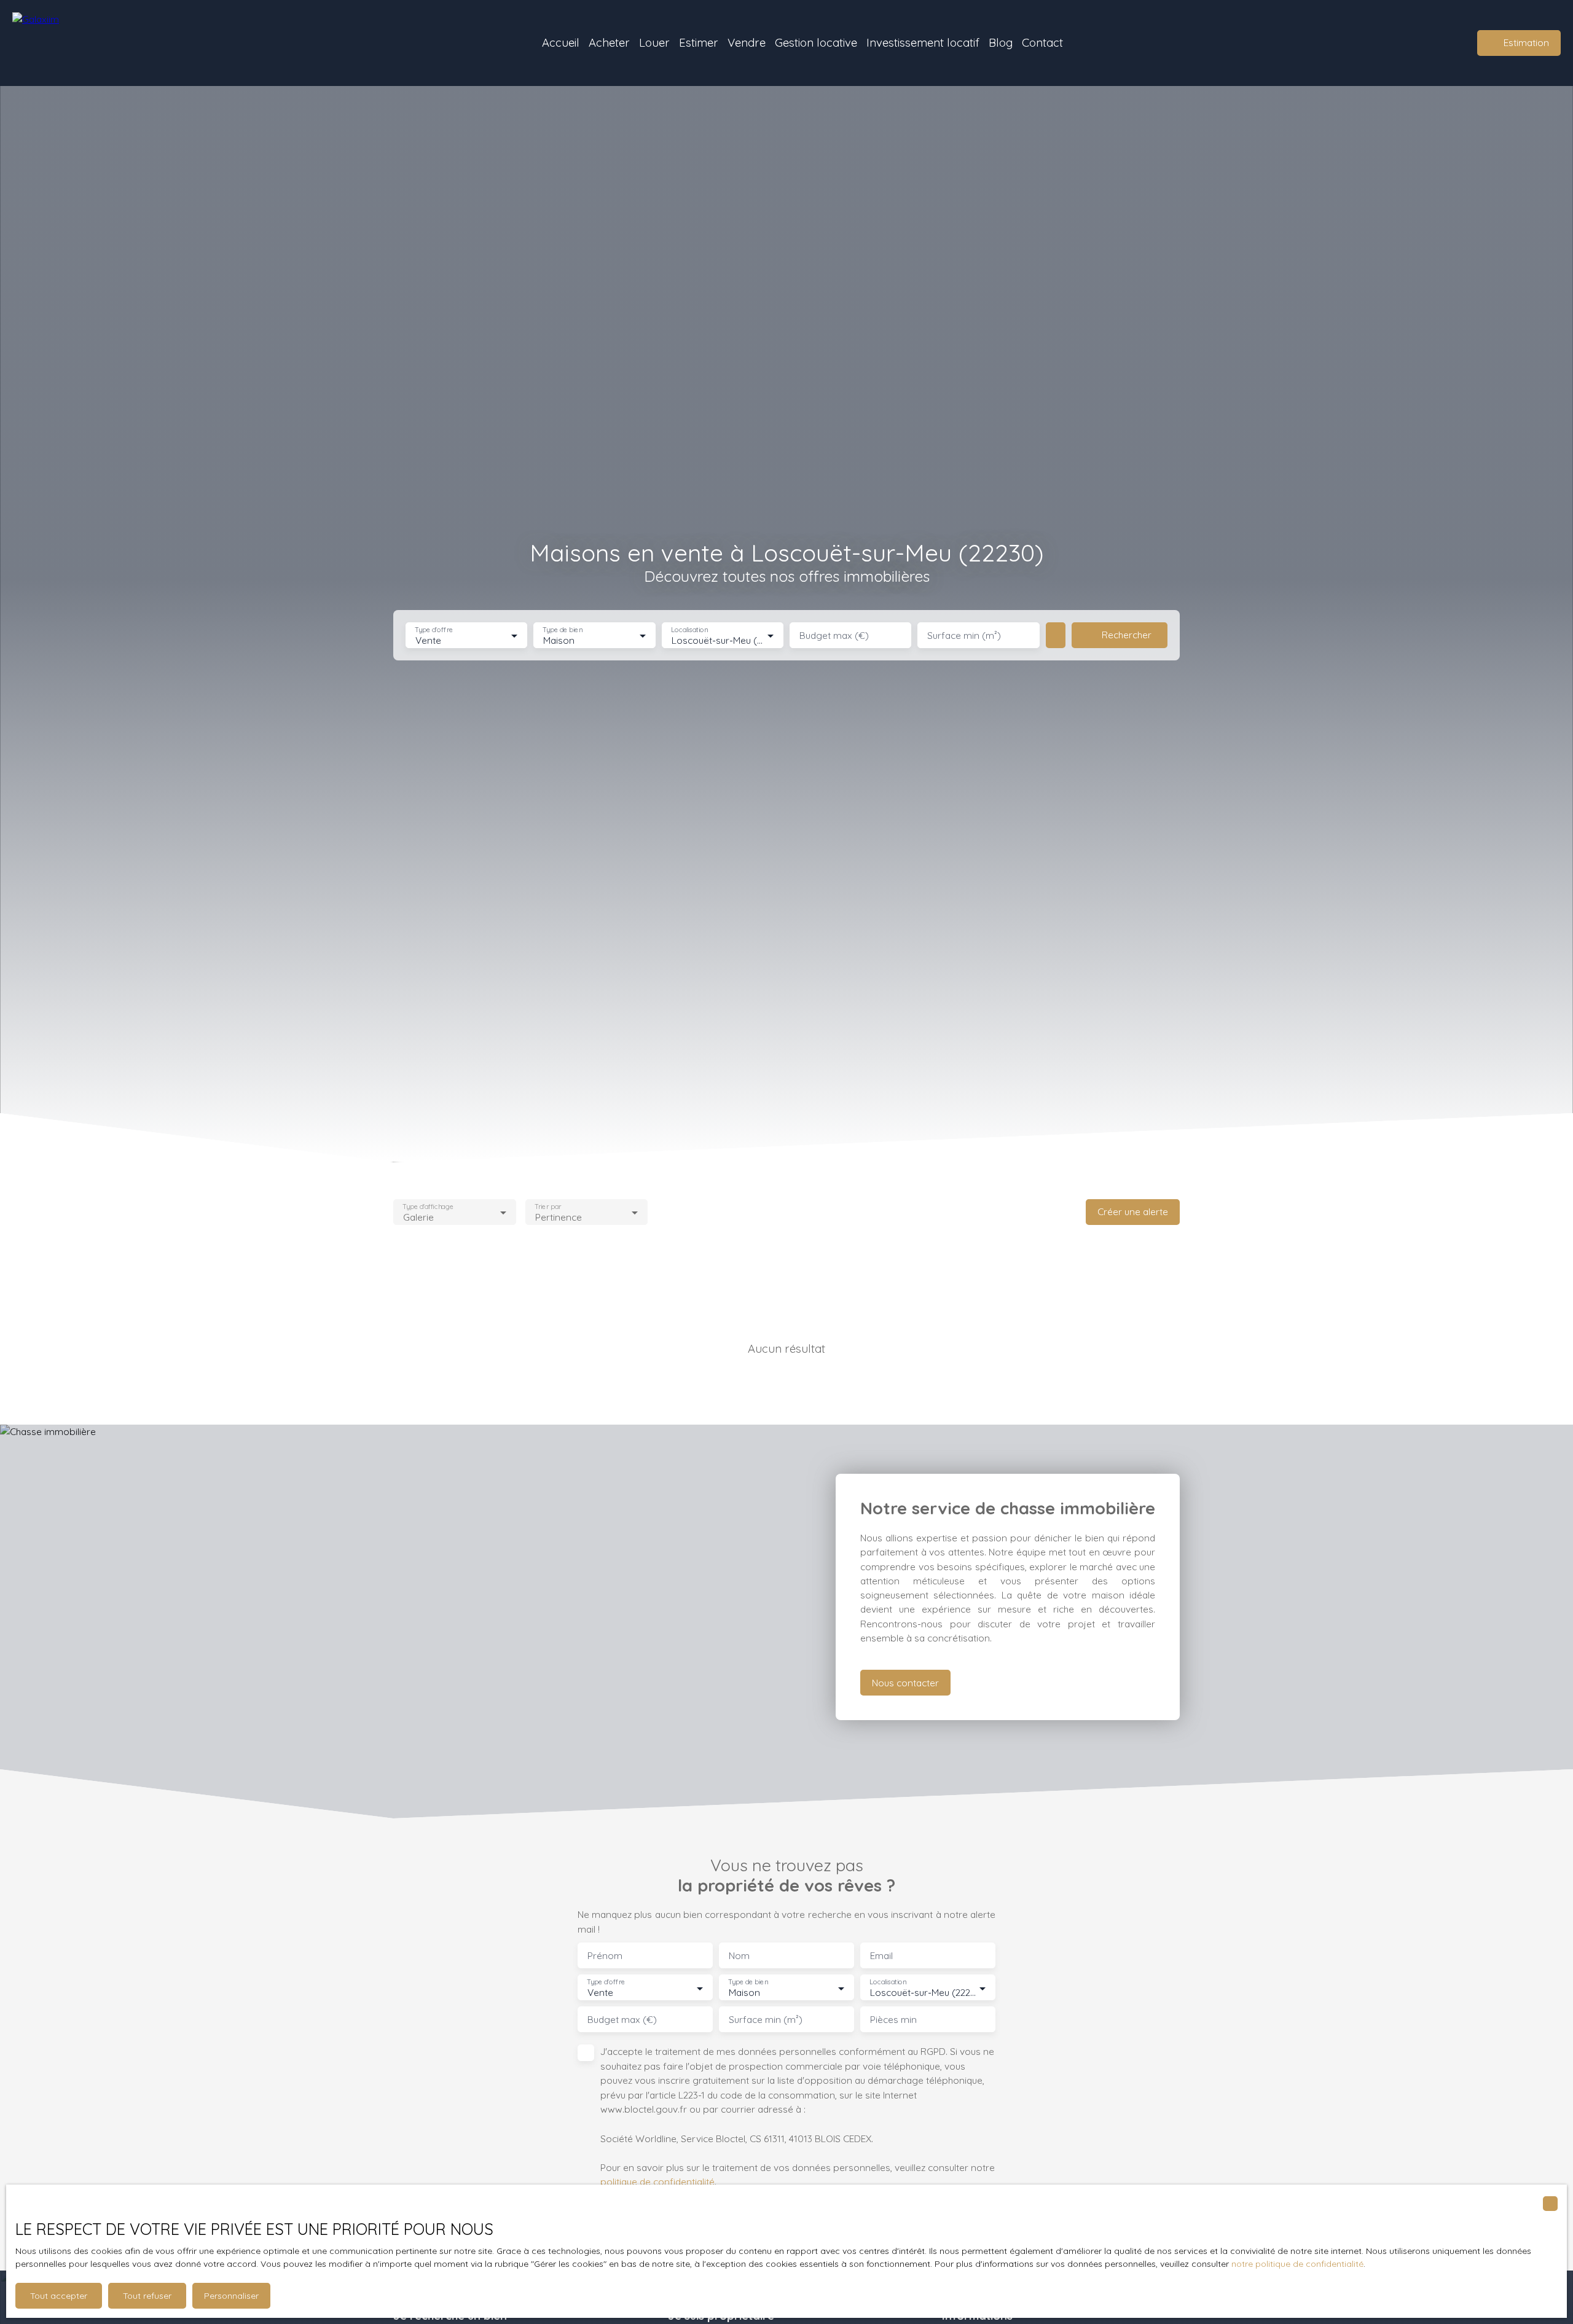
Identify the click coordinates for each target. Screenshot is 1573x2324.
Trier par (548, 1206)
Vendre (747, 42)
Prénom (605, 1956)
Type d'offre (434, 630)
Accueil (561, 42)
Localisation (689, 630)
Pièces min (893, 2020)
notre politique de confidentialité (1297, 2264)
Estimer (699, 42)
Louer (654, 42)
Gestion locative (816, 42)
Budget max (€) (834, 636)
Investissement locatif (923, 42)
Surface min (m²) (964, 636)
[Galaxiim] (89, 43)
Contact (1042, 42)
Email (881, 1956)
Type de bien (563, 630)
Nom (739, 1956)
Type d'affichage (428, 1206)
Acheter (609, 42)
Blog (1001, 42)
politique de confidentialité (657, 2181)
